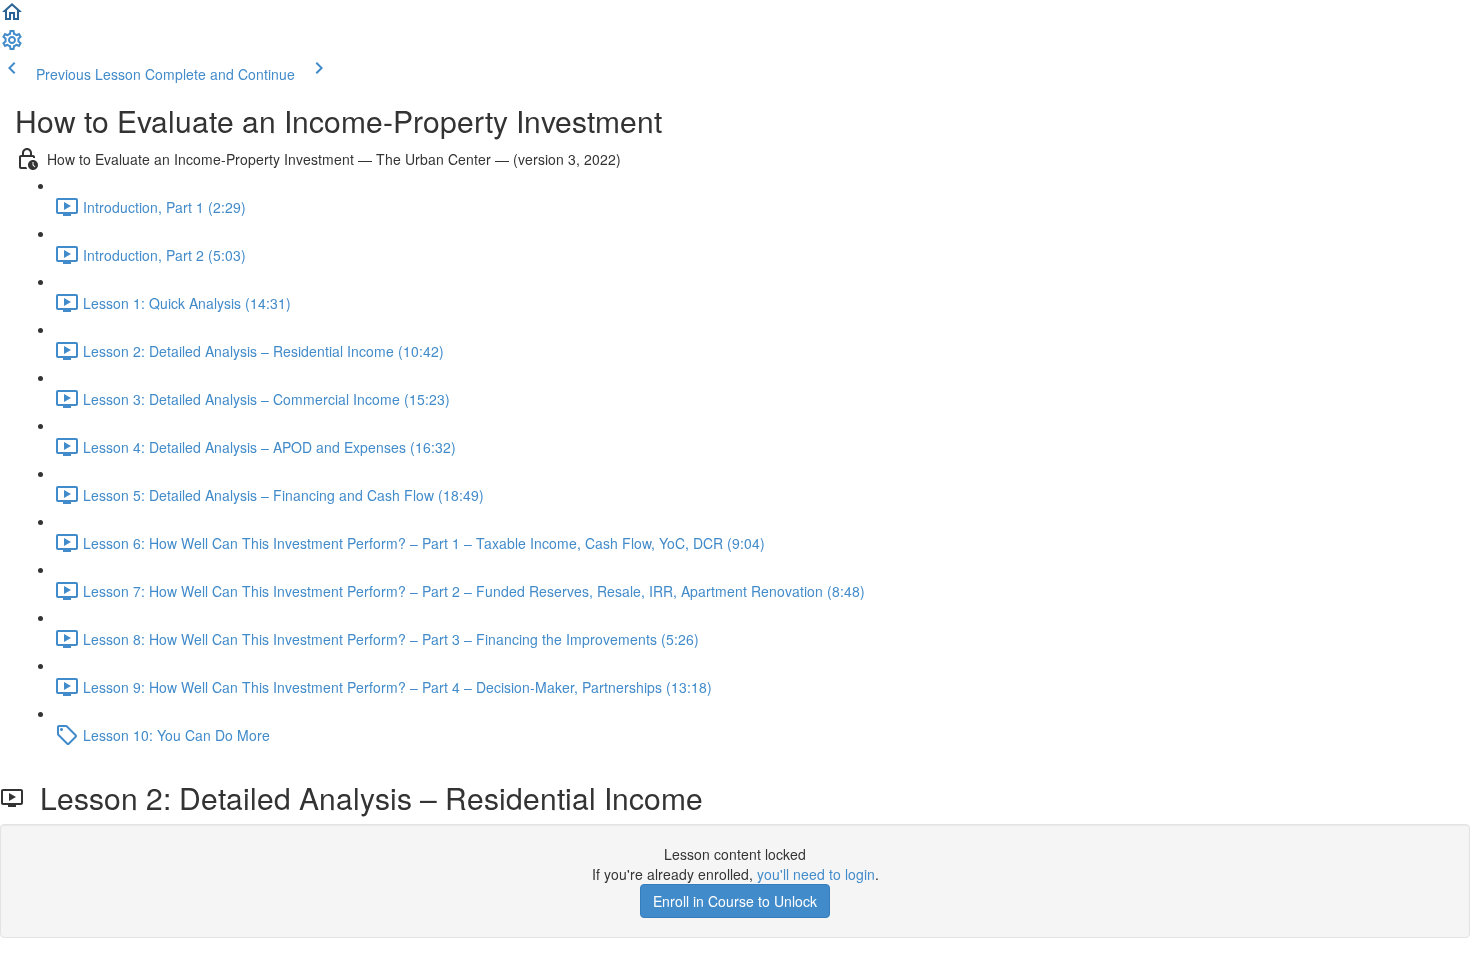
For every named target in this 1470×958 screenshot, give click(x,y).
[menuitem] (12, 46)
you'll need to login (816, 874)
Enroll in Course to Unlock (735, 901)
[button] (12, 18)
